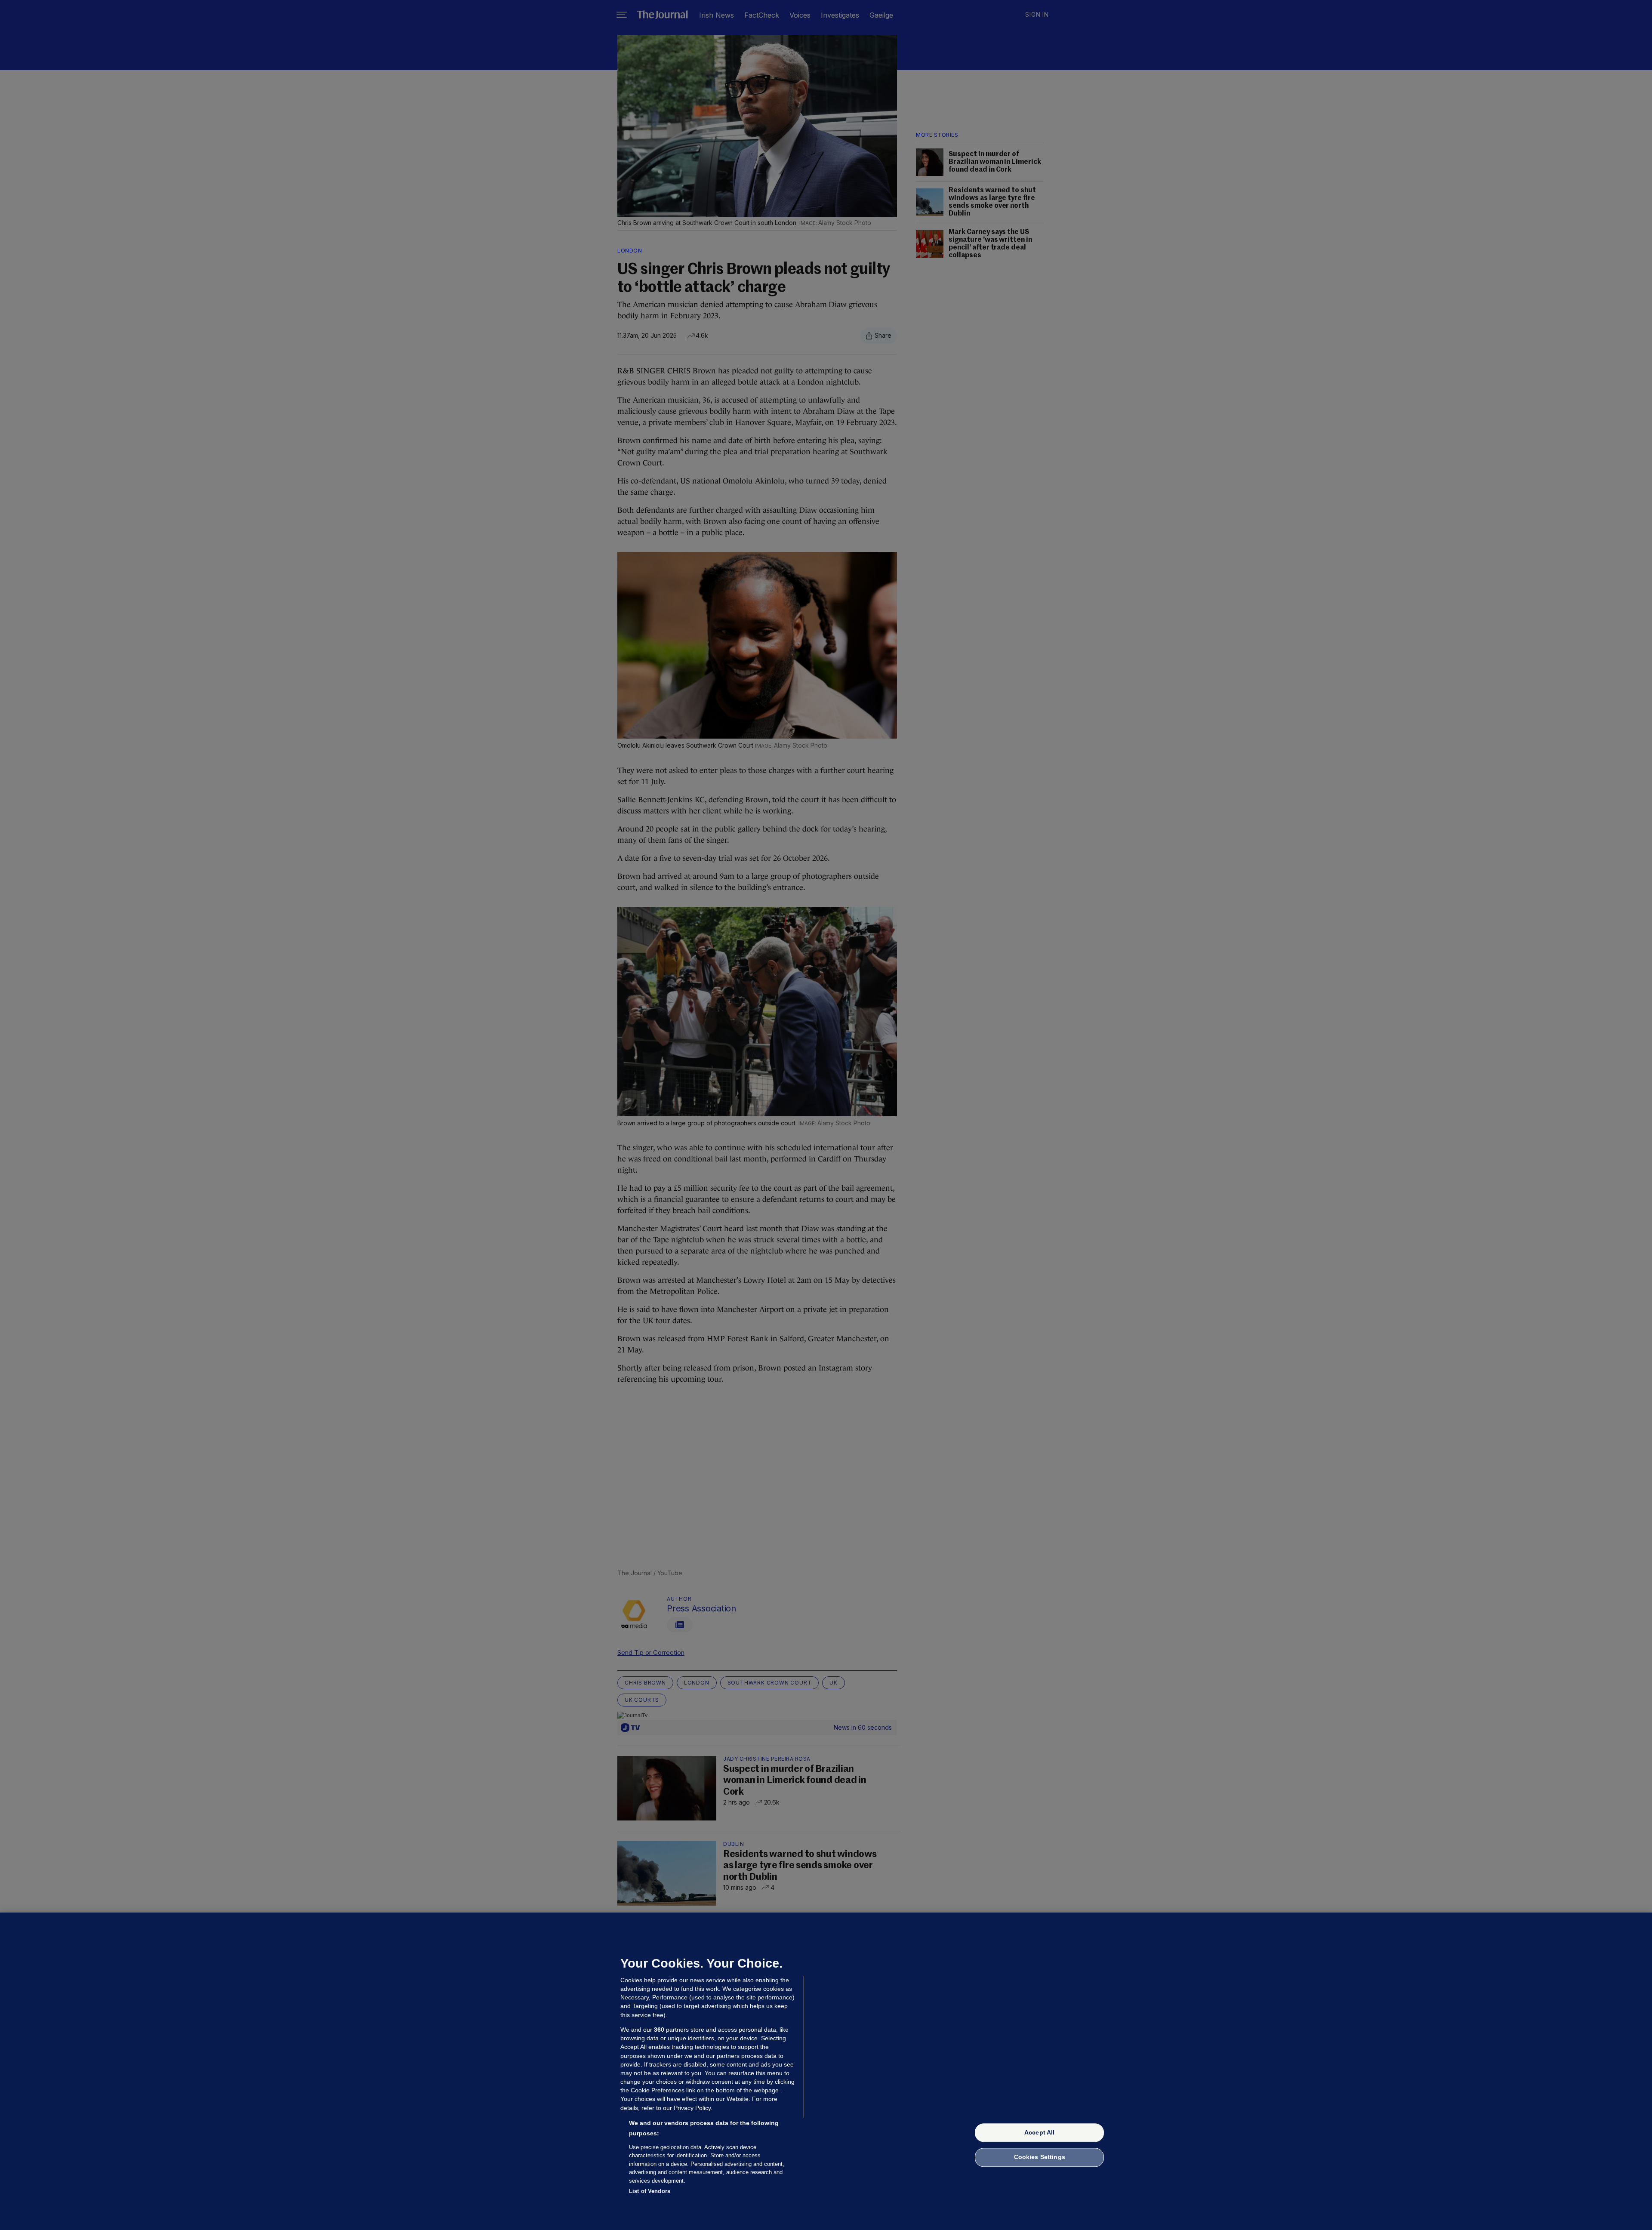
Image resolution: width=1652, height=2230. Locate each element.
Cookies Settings (1040, 2157)
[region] (826, 2071)
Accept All (1039, 2132)
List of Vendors (650, 2191)
